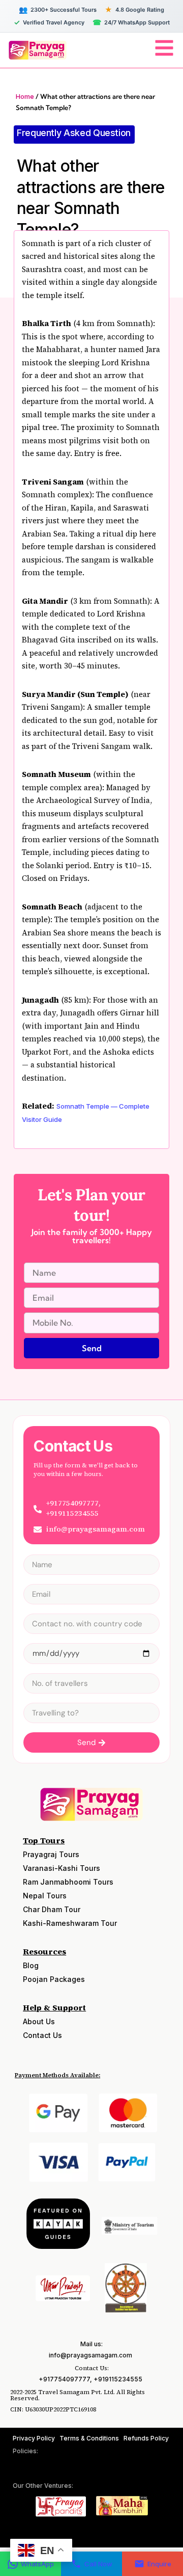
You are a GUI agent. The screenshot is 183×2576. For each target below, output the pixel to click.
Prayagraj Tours (51, 1854)
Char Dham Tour (52, 1909)
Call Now (98, 2564)
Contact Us (42, 2035)
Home (25, 96)
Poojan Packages (54, 1979)
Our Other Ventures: (43, 2486)
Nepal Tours (45, 1896)
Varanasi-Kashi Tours (62, 1868)
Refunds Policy (146, 2438)
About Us (39, 2021)
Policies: (25, 2451)
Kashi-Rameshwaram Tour (70, 1923)
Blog (31, 1965)
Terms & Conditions (89, 2438)
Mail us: (91, 2344)
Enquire (159, 2564)
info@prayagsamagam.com (90, 2355)
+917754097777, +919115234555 (90, 2379)
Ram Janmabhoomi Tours (68, 1882)
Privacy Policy (34, 2438)
